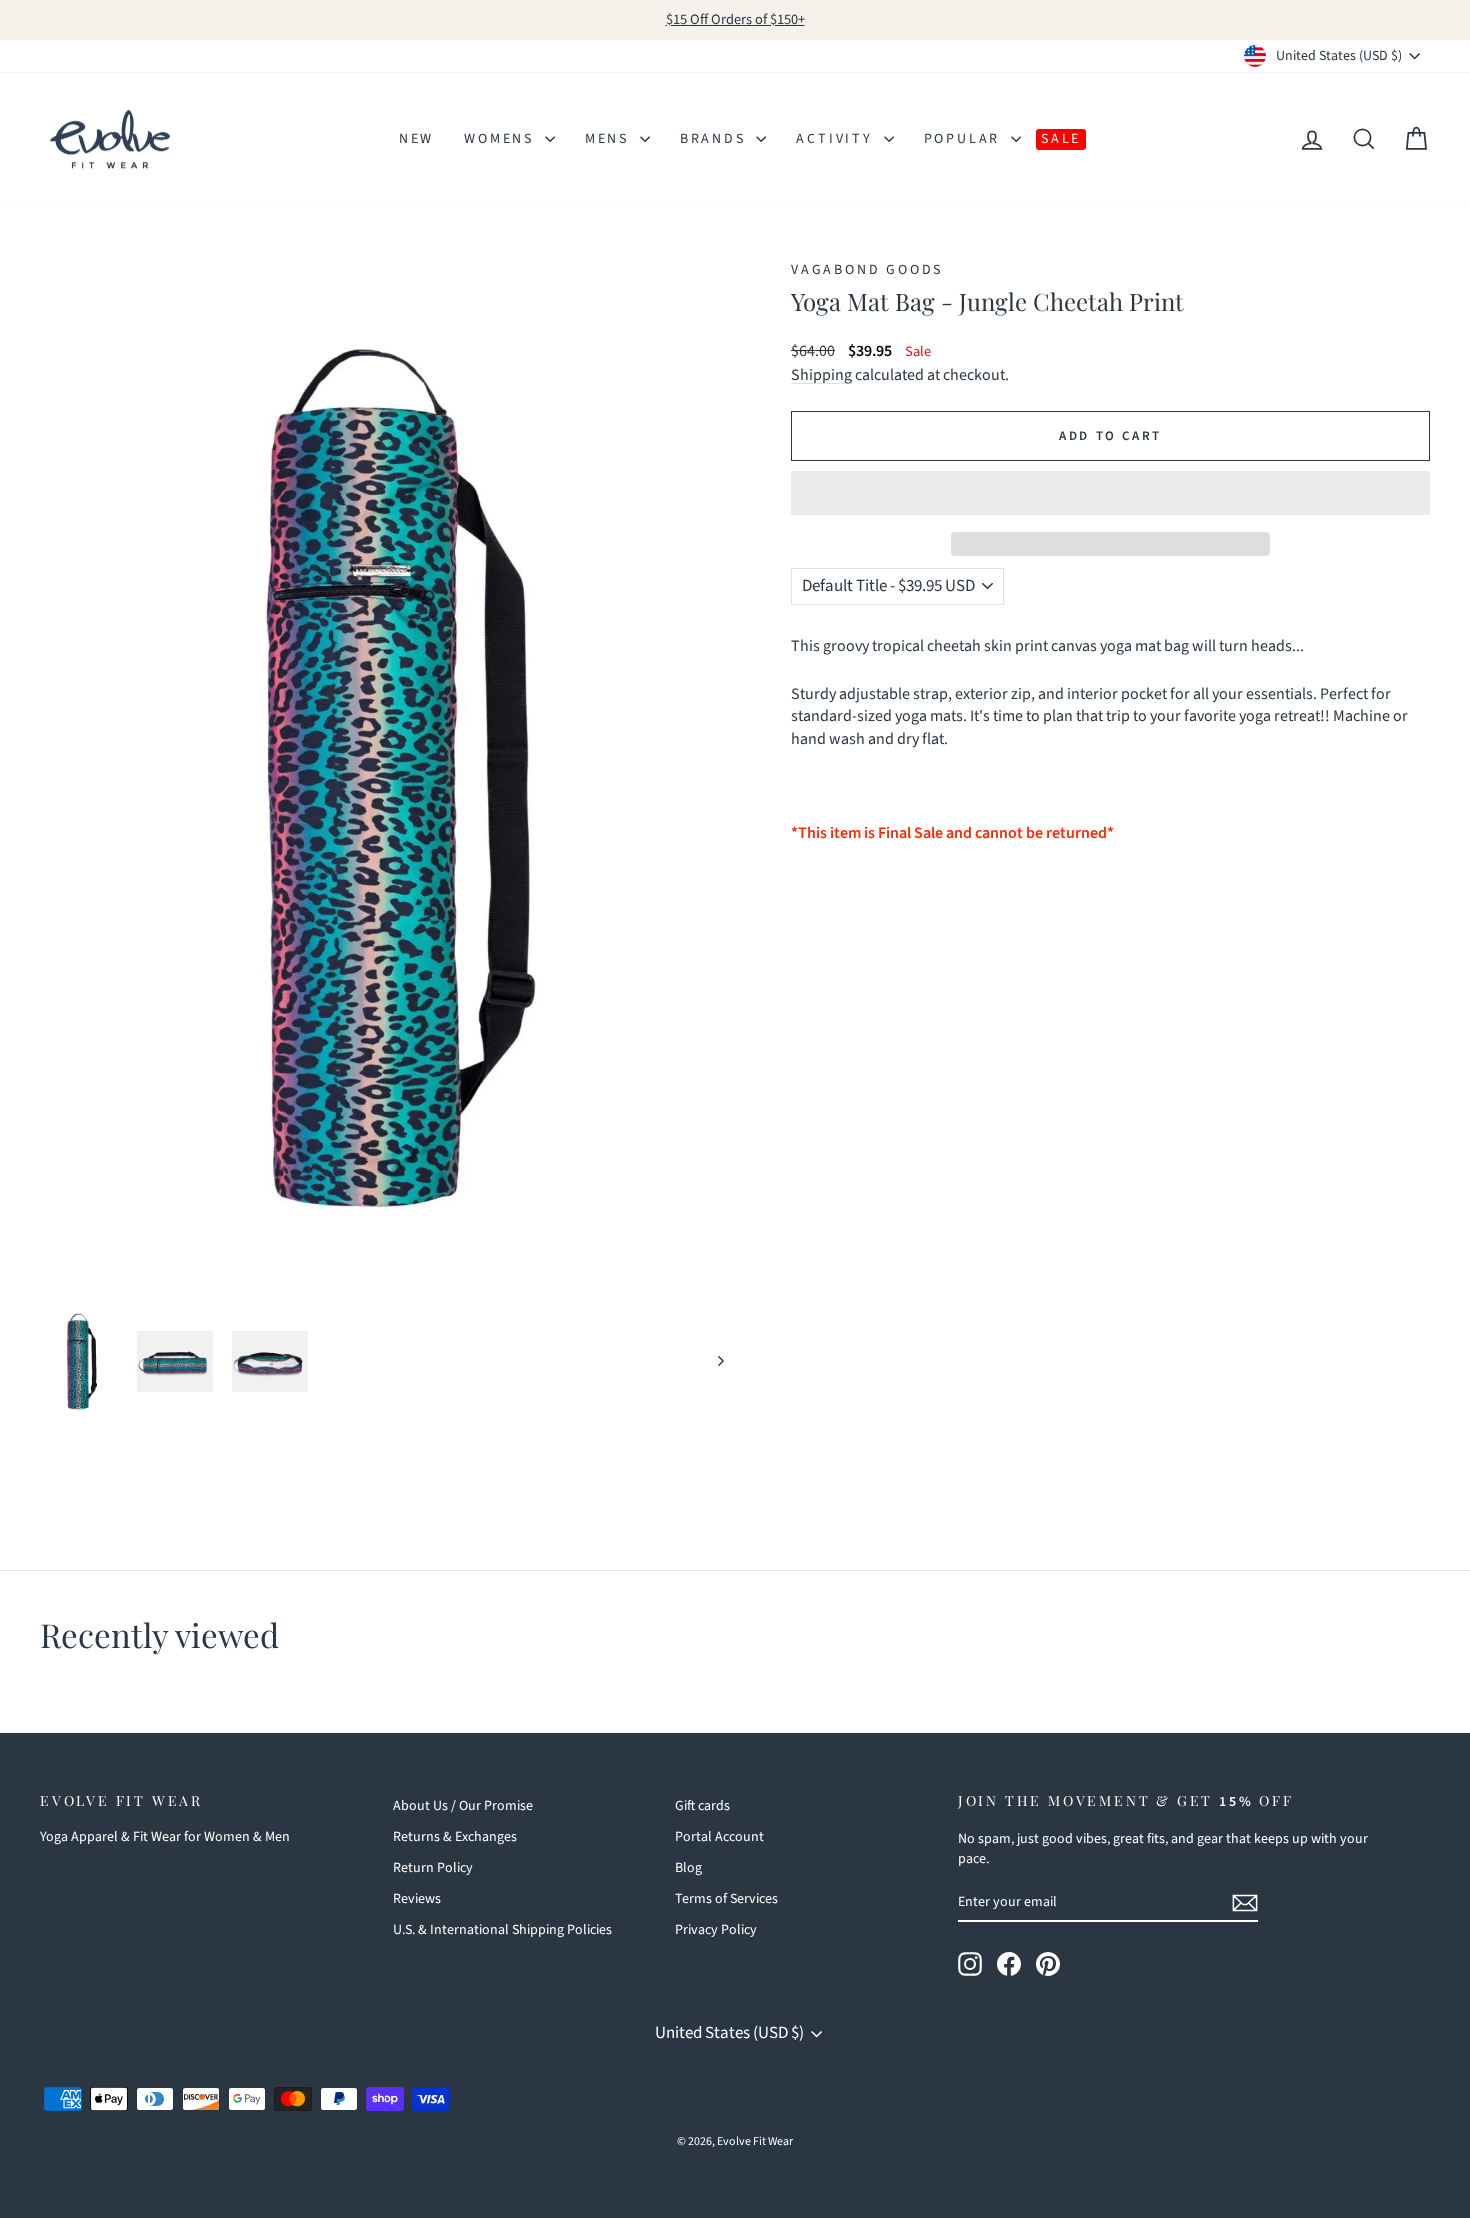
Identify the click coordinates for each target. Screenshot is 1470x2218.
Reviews (417, 1899)
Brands (716, 139)
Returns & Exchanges (455, 1837)
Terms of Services (726, 1899)
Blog (688, 1868)
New (416, 139)
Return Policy (433, 1868)
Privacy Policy (716, 1930)
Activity (837, 139)
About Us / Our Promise (463, 1806)
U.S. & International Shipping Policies (502, 1930)
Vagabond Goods (867, 270)
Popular (965, 139)
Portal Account (719, 1837)
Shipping (821, 375)
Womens (502, 139)
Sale (1061, 139)
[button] (1110, 493)
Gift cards (702, 1806)
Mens (610, 139)
